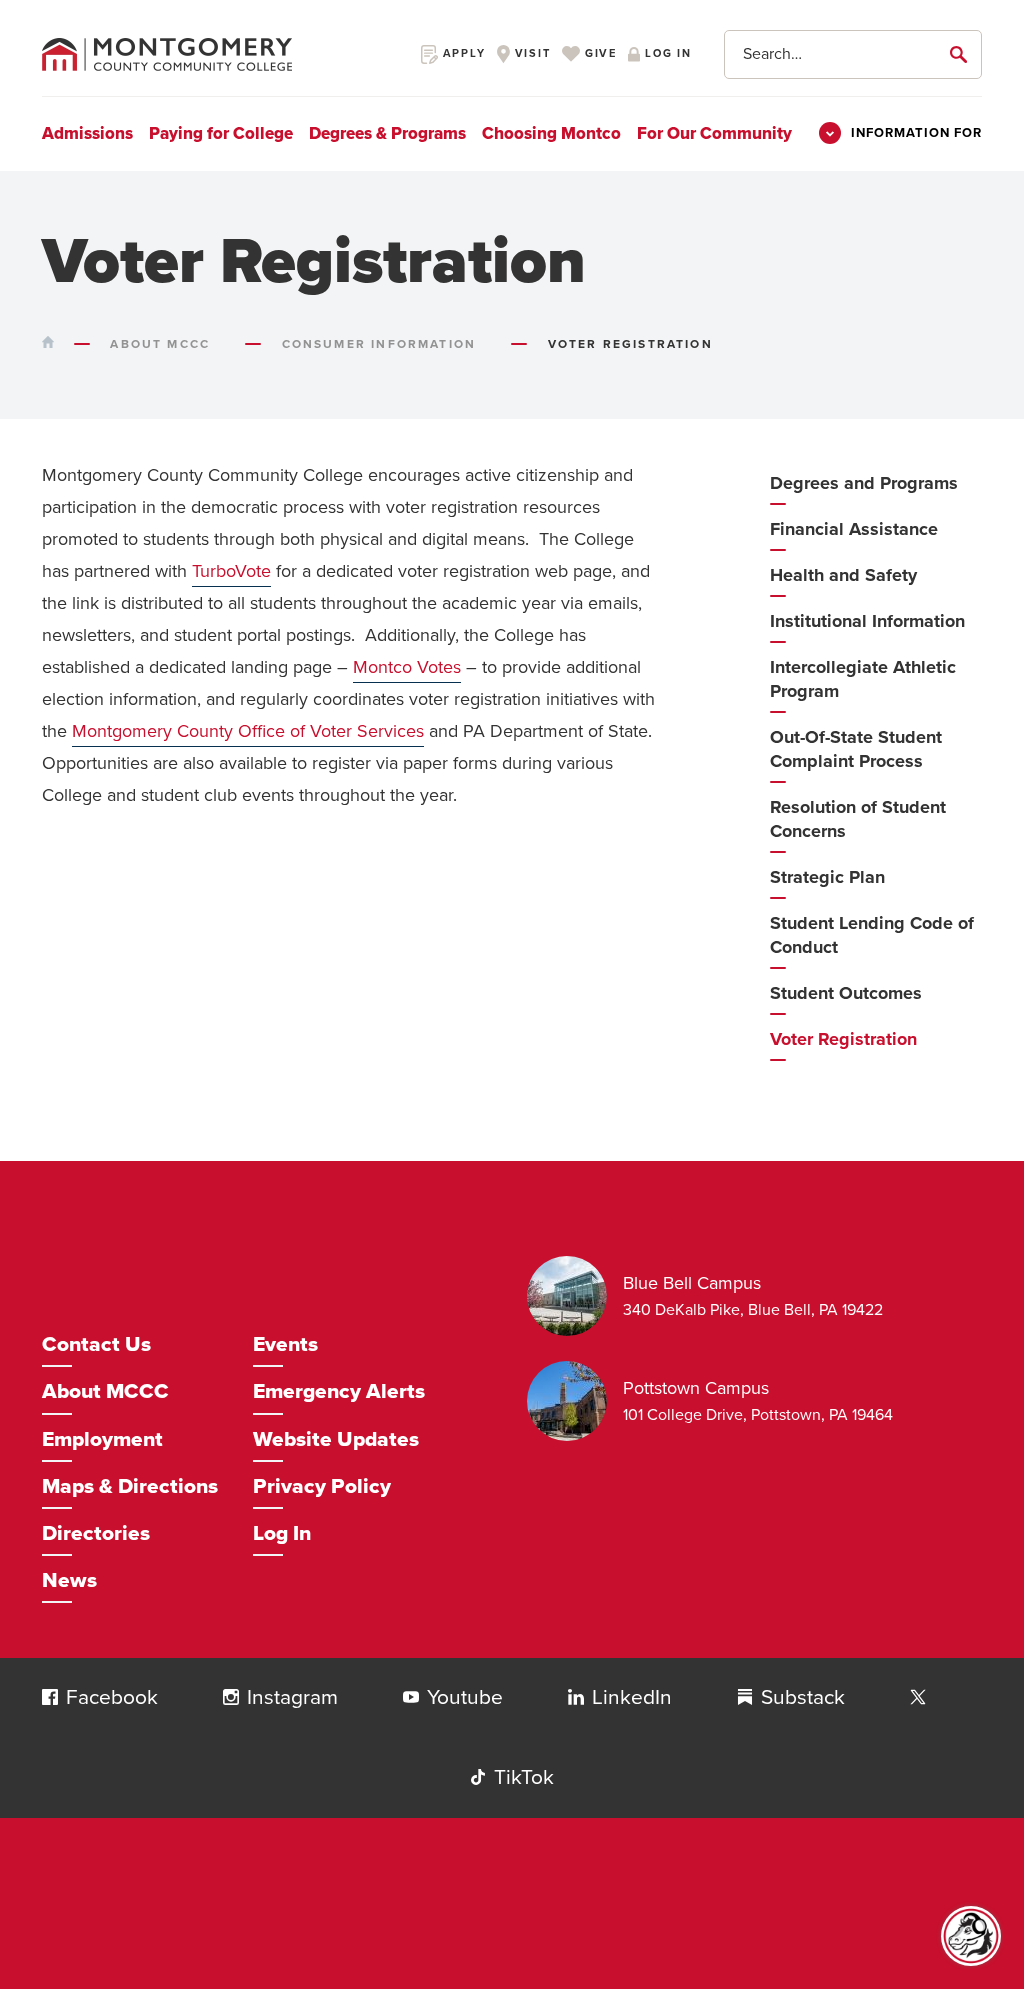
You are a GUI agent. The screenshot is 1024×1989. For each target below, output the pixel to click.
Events (285, 1344)
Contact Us (96, 1344)
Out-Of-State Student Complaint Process (856, 749)
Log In (282, 1533)
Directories (96, 1533)
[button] (50, 1697)
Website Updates (336, 1439)
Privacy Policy (322, 1486)
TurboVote (231, 571)
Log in (666, 53)
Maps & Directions (130, 1486)
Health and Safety (843, 575)
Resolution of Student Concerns (858, 819)
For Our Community (714, 133)
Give (598, 53)
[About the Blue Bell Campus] (575, 1296)
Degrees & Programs (387, 133)
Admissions (87, 133)
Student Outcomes (846, 993)
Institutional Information (867, 621)
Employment (102, 1439)
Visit (530, 53)
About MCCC (105, 1391)
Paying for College (221, 133)
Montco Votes (407, 667)
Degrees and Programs (864, 483)
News (69, 1580)
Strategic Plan (827, 877)
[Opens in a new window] (918, 1698)
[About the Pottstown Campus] (575, 1401)
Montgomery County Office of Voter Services (248, 731)
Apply (462, 53)
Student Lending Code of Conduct (872, 935)
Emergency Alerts (339, 1391)
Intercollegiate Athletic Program (863, 679)
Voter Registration (843, 1039)
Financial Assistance (854, 529)
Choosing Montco (551, 133)
